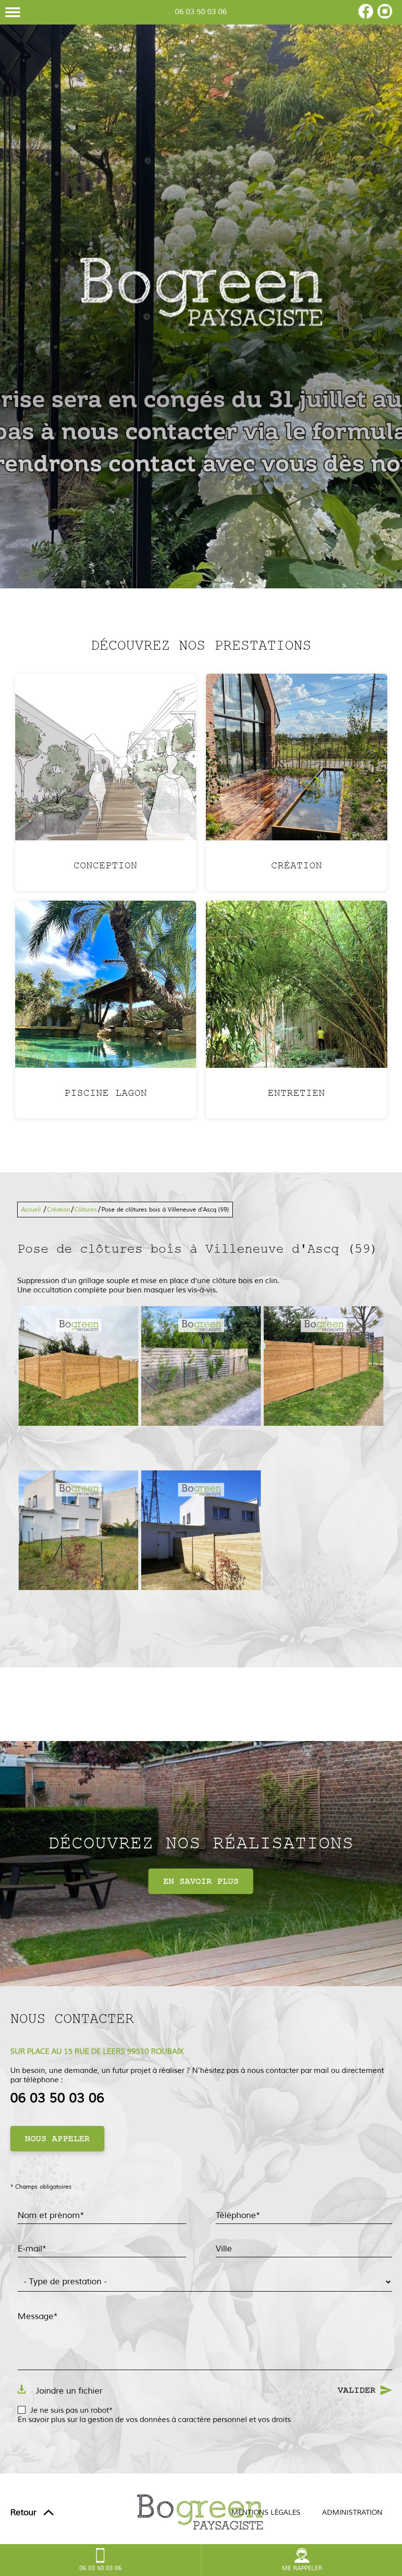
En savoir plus (201, 1881)
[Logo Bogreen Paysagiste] (201, 294)
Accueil (31, 1210)
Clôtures (86, 1210)
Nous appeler (57, 2139)
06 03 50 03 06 (201, 12)
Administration (352, 2513)
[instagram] (385, 16)
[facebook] (366, 16)
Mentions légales (266, 2513)
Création (59, 1210)
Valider (357, 2390)
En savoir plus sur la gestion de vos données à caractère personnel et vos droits (154, 2420)
